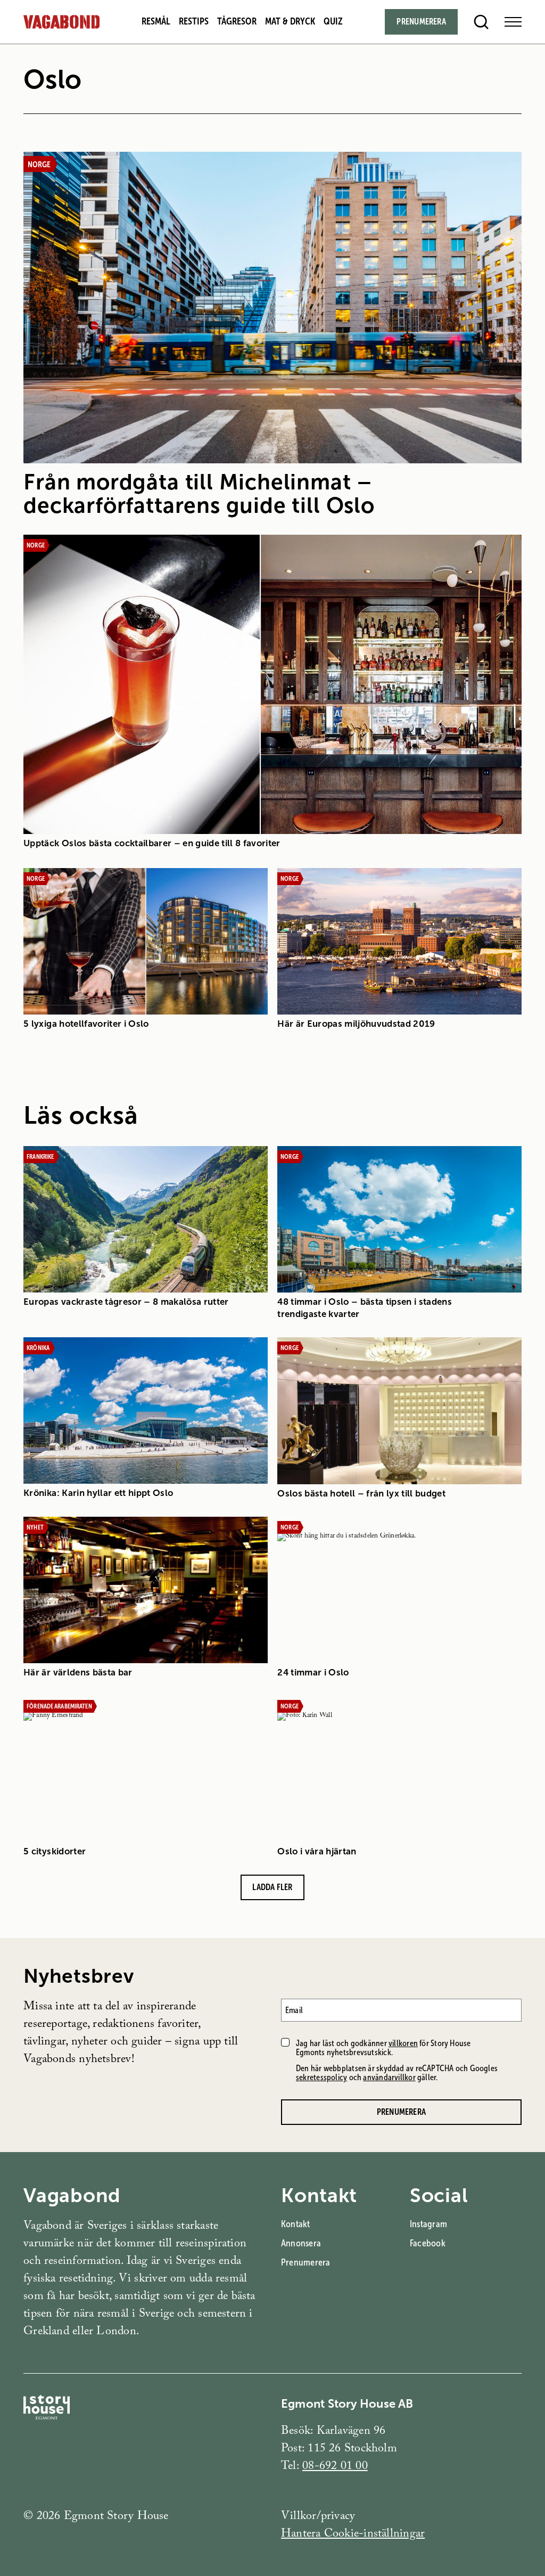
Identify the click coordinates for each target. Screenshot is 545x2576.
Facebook (428, 2243)
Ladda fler (272, 1887)
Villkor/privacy (318, 2517)
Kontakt (296, 2224)
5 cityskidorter (55, 1851)
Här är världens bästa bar (78, 1673)
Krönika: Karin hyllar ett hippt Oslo (98, 1493)
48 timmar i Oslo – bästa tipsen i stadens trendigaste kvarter (365, 1308)
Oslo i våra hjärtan (317, 1851)
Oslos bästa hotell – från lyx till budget (361, 1494)
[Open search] (481, 22)
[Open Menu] (513, 22)
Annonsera (301, 2243)
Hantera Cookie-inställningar (353, 2535)
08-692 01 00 (335, 2467)
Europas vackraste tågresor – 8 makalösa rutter (126, 1302)
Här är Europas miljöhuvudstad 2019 (356, 1024)
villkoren (403, 2043)
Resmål (156, 21)
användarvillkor (389, 2077)
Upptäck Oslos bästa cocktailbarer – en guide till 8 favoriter (152, 843)
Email (294, 2010)
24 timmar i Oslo (313, 1673)
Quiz (333, 21)
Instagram (428, 2224)
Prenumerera (421, 22)
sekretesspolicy (321, 2077)
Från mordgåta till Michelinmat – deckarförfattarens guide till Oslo (199, 494)
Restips (194, 21)
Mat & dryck (290, 21)
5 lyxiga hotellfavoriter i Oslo (86, 1024)
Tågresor (237, 21)
